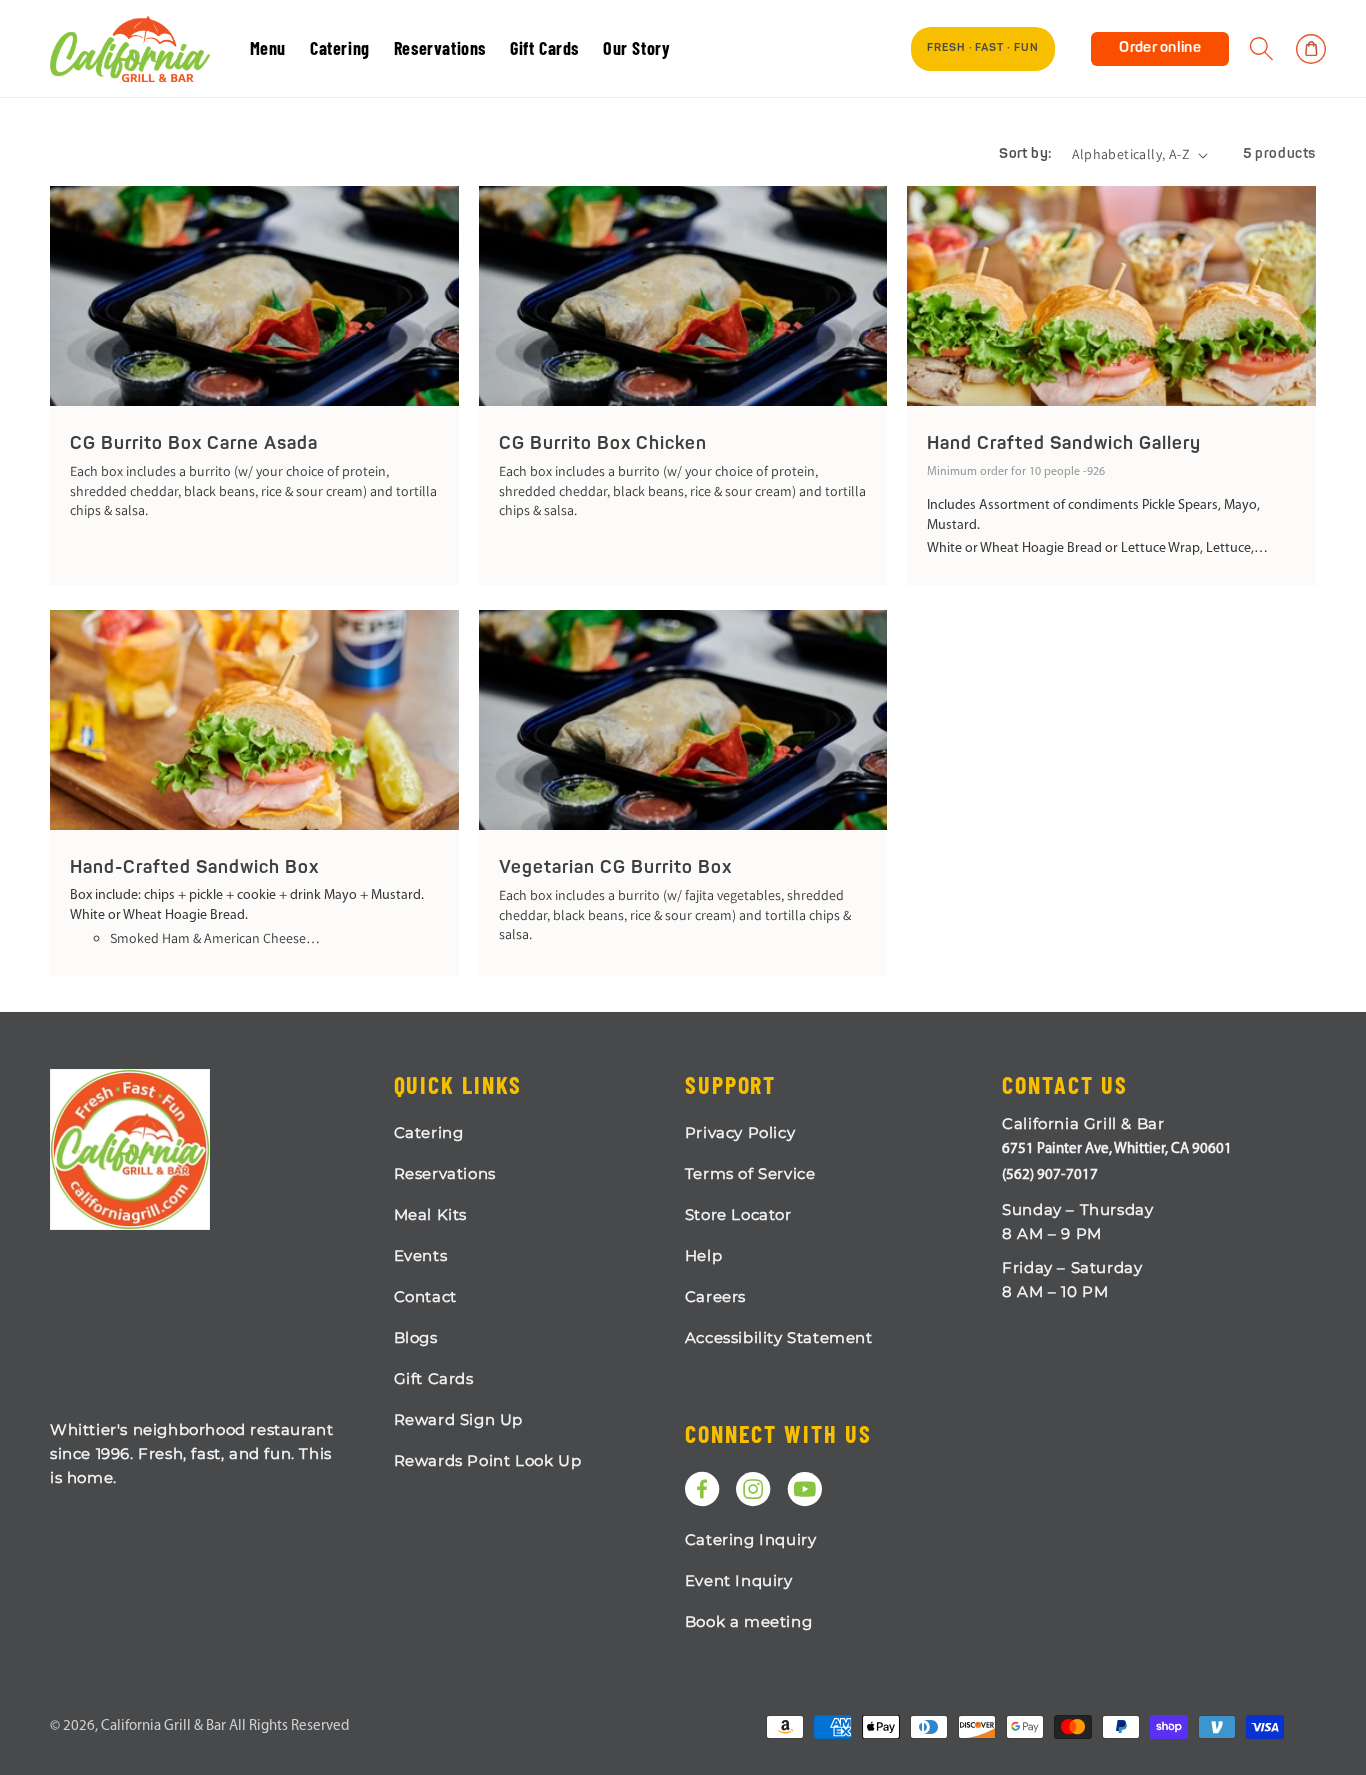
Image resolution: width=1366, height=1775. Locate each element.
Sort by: (1025, 154)
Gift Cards (434, 1378)
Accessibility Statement (779, 1337)
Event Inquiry (739, 1580)
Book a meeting (748, 1621)
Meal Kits (430, 1214)
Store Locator (738, 1214)
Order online (1160, 48)
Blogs (416, 1337)
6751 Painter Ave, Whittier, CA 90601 (1117, 1149)
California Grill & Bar (163, 1726)
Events (421, 1255)
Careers (715, 1296)
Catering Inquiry (751, 1539)
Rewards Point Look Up (488, 1460)
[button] (1261, 49)
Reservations (445, 1173)
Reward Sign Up (458, 1419)
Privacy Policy (740, 1132)
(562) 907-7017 (1050, 1175)
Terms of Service (750, 1173)
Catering (429, 1132)
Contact (425, 1296)
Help (703, 1255)
